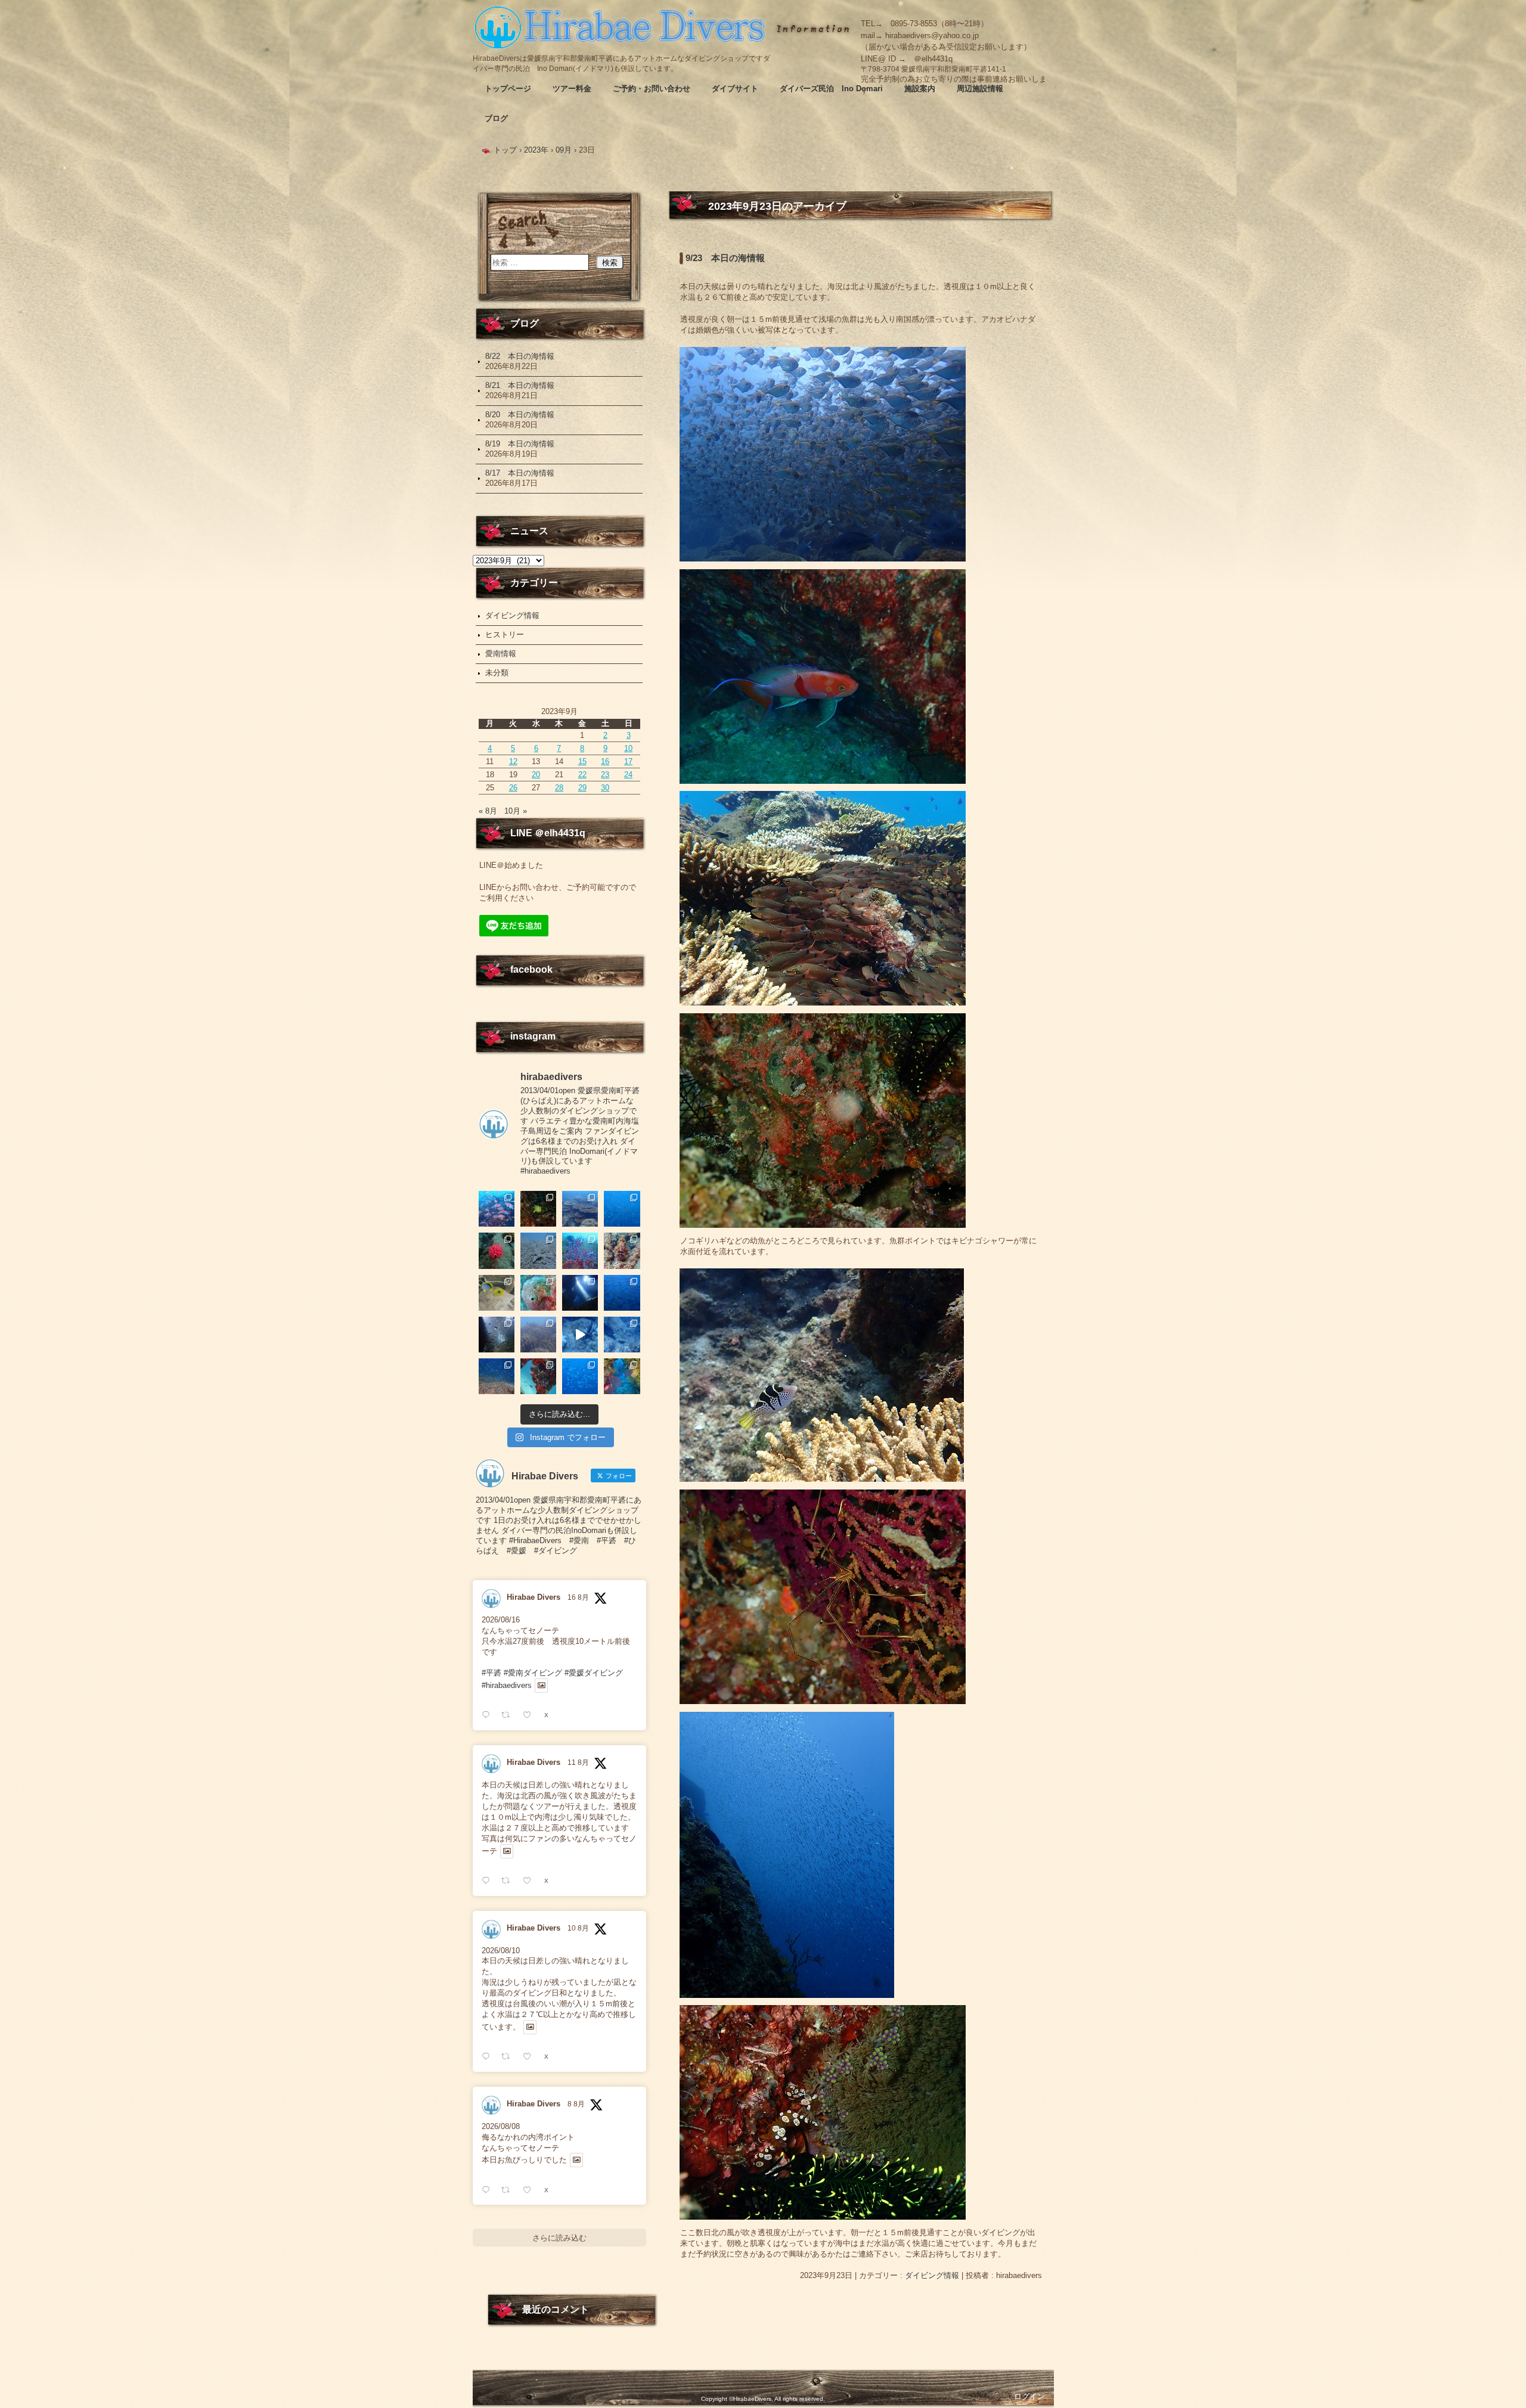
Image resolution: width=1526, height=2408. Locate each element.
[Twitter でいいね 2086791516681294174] (531, 2057)
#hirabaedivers (507, 1685)
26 (513, 788)
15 (582, 761)
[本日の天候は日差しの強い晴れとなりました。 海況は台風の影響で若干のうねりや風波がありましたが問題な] (497, 1335)
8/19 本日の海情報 (520, 444)
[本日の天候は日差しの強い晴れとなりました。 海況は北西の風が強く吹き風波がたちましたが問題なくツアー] (580, 1293)
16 (605, 761)
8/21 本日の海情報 (520, 385)
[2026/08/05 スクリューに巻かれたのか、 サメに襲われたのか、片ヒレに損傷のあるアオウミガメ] (580, 1335)
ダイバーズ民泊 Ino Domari (831, 89)
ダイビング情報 (932, 2275)
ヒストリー (505, 634)
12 (513, 761)
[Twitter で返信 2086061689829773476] (488, 2190)
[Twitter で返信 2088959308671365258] (488, 1715)
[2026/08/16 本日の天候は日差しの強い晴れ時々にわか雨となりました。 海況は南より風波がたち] (538, 1250)
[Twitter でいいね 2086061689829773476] (531, 2190)
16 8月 (578, 1597)
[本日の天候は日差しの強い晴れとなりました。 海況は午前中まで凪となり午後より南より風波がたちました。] (538, 1209)
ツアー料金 (572, 89)
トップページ (508, 89)
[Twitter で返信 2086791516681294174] (488, 2057)
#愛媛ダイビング (594, 1673)
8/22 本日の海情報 (520, 356)
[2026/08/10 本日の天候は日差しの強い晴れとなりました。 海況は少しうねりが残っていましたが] (622, 1293)
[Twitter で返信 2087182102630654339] (488, 1881)
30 (605, 788)
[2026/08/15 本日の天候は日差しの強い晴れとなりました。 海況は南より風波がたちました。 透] (580, 1250)
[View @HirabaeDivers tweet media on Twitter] (542, 1686)
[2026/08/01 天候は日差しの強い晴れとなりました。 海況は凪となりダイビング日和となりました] (538, 1376)
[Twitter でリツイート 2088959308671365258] (509, 1715)
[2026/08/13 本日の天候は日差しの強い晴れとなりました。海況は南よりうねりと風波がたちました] (497, 1293)
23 (605, 775)
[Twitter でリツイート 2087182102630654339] (509, 1881)
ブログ (496, 118)
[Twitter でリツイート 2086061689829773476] (509, 2190)
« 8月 (488, 811)
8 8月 (576, 2104)
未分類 (497, 673)
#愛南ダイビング (533, 1673)
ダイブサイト (735, 89)
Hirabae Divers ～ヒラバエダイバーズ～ (622, 27)
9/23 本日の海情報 (725, 258)
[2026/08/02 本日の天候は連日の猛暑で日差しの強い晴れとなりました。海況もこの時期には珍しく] (497, 1376)
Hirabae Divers (534, 1597)
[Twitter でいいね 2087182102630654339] (531, 1881)
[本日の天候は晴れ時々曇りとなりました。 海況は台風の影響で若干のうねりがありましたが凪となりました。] (538, 1335)
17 (628, 761)
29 (582, 788)
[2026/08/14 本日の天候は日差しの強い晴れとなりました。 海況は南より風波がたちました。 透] (622, 1250)
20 (536, 775)
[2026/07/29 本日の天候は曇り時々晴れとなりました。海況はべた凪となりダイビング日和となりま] (580, 1376)
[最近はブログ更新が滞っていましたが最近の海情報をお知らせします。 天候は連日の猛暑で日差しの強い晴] (622, 1376)
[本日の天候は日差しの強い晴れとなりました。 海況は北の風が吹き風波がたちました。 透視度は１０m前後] (538, 1293)
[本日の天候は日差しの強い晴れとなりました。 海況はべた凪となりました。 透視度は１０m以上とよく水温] (580, 1209)
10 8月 (578, 1928)
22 (582, 775)
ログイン (1029, 2396)
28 (559, 788)
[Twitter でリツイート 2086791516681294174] (509, 2057)
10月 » (516, 811)
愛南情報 (501, 654)
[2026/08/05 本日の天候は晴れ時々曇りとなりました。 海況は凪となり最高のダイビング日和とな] (622, 1335)
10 (628, 748)
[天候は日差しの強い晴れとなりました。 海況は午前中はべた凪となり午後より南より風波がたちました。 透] (622, 1209)
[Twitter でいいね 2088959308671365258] (531, 1715)
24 (628, 775)
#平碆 (491, 1673)
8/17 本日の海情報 (520, 473)
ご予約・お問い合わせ (652, 89)
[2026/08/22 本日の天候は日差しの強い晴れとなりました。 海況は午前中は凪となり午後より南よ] (497, 1209)
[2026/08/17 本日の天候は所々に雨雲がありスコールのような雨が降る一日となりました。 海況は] (497, 1250)
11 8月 (578, 1762)
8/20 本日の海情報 (520, 415)
